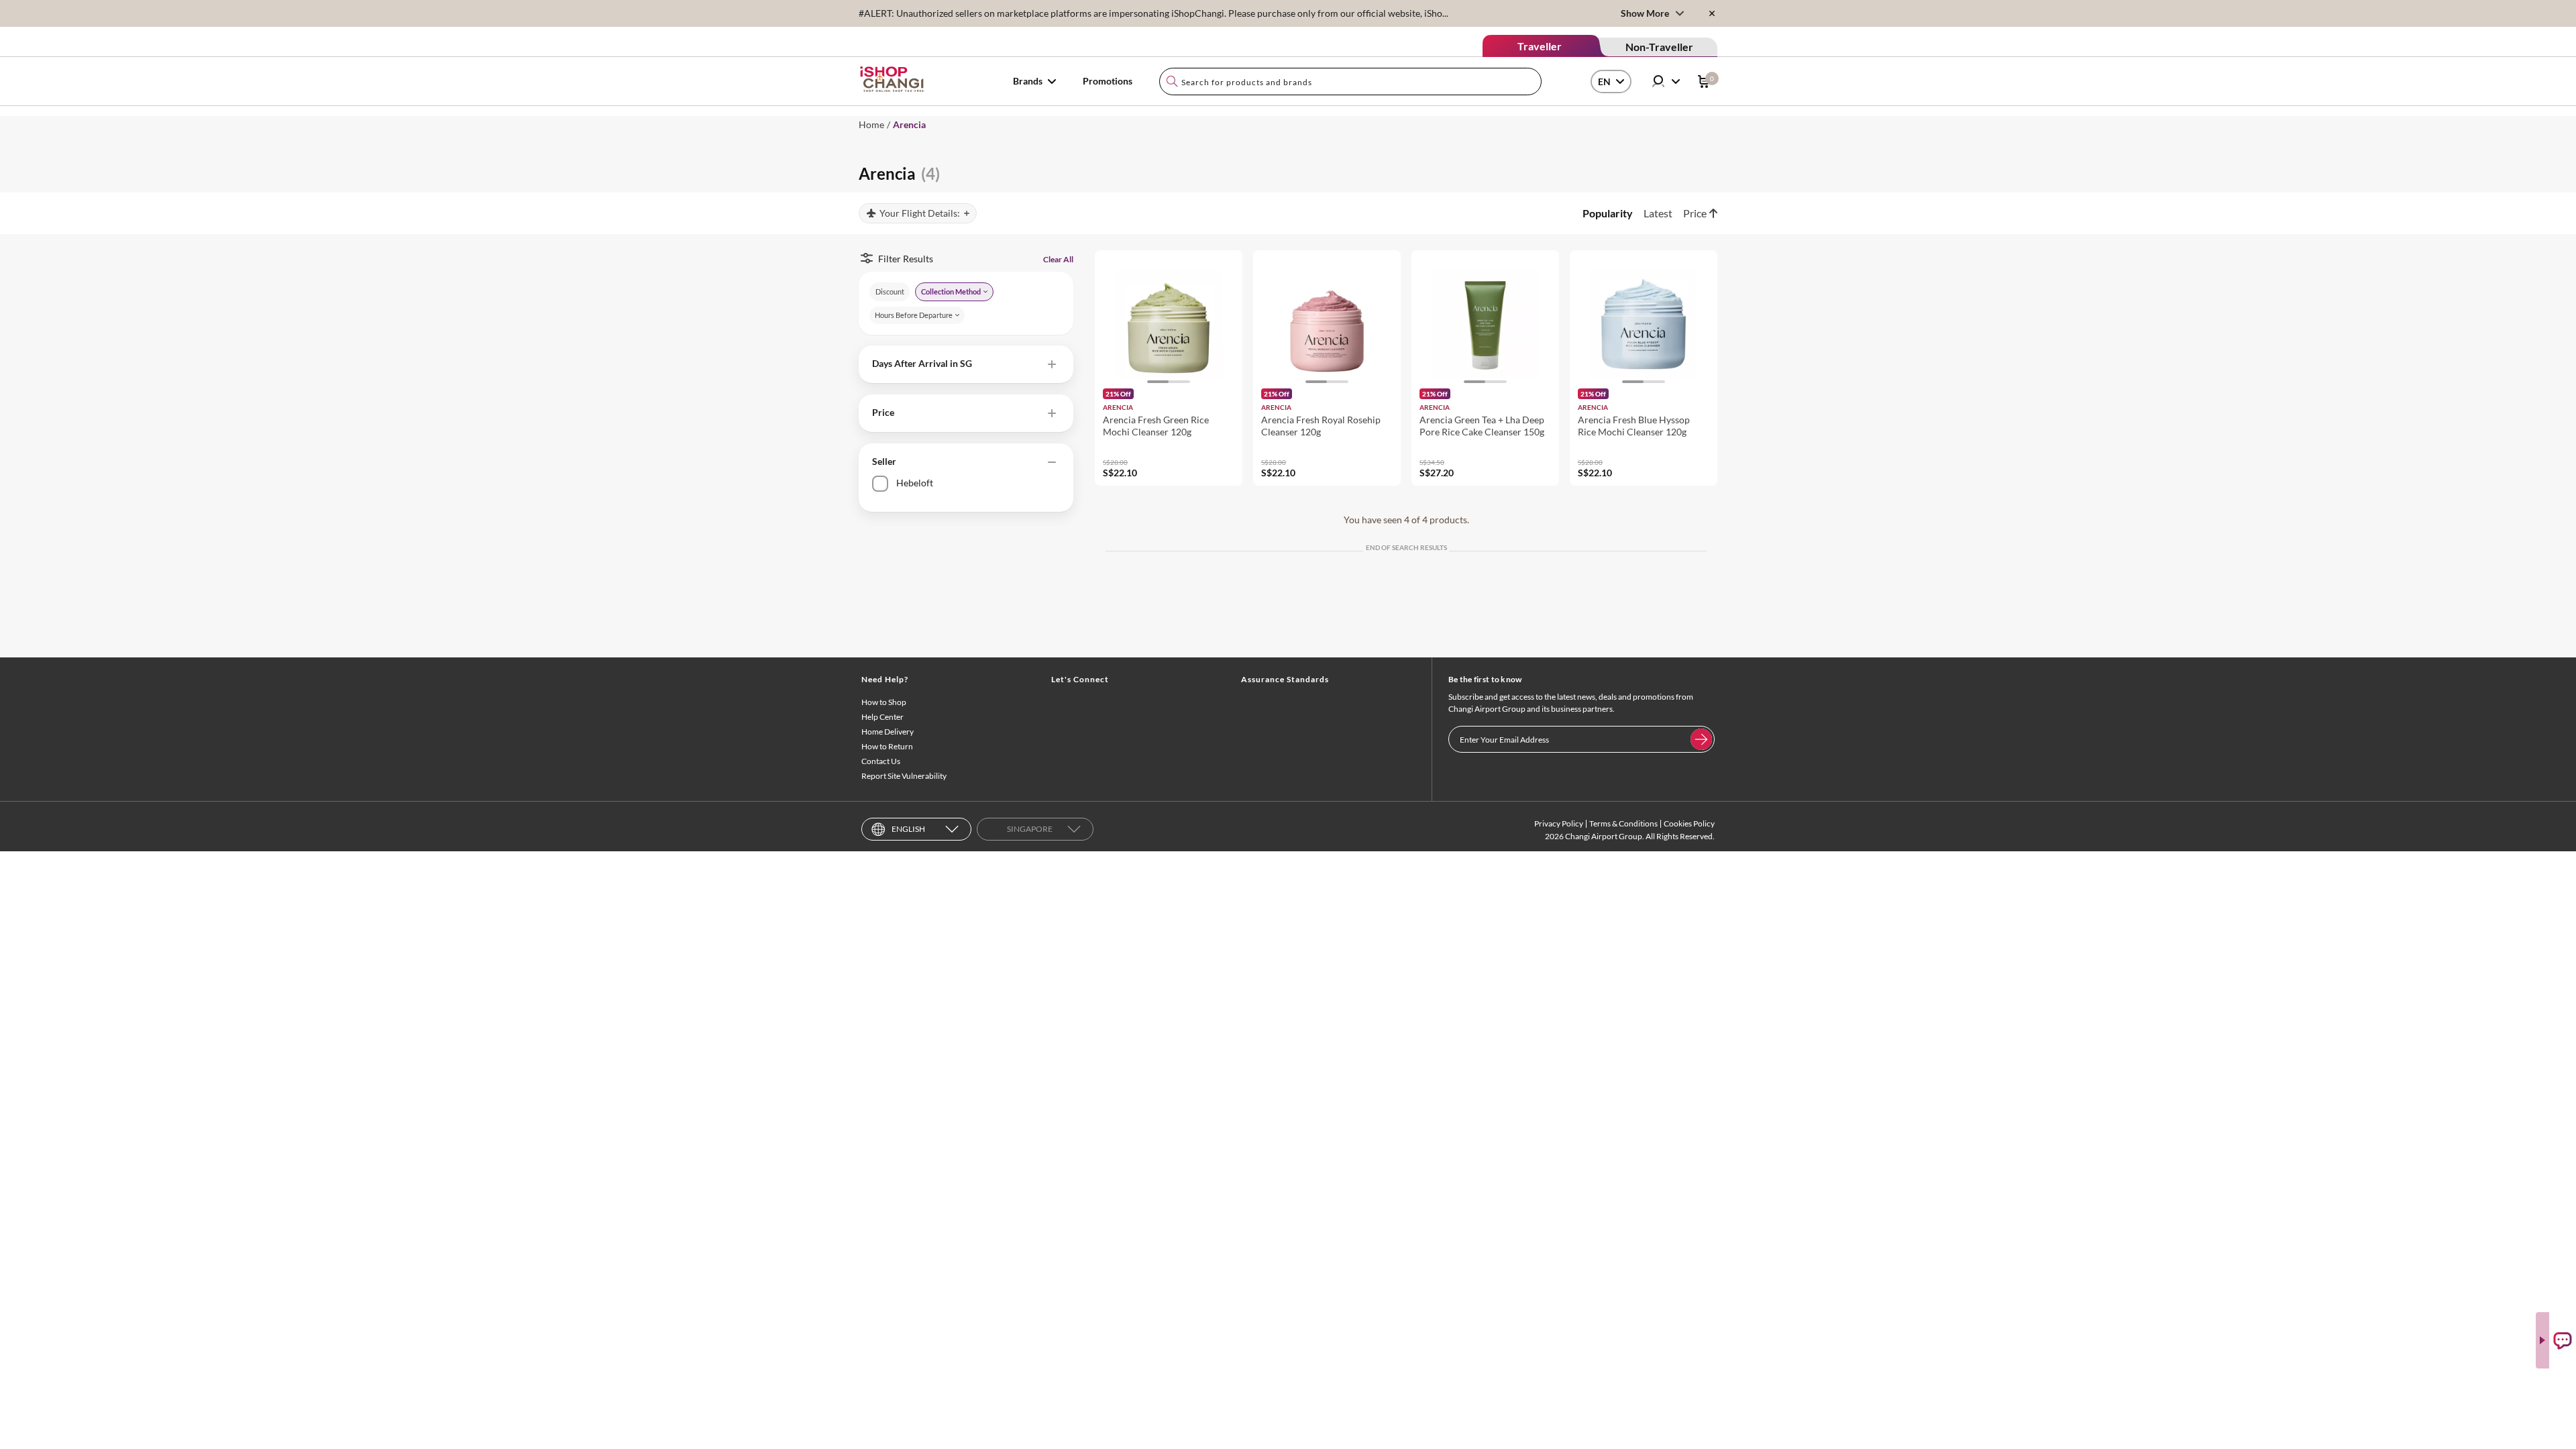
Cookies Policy (1689, 823)
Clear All (1058, 259)
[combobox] (1350, 82)
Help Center (882, 717)
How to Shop (884, 702)
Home (871, 124)
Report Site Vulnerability (904, 776)
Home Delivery (888, 732)
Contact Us (881, 761)
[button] (966, 364)
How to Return (887, 746)
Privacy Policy (1559, 823)
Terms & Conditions (1623, 823)
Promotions (1108, 81)
